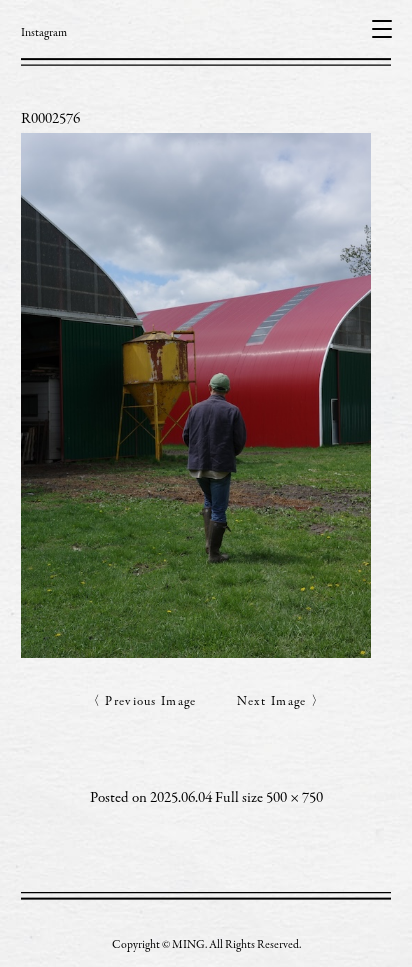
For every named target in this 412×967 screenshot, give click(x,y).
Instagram (44, 33)
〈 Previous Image (142, 702)
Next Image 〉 (281, 702)
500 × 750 (294, 798)
